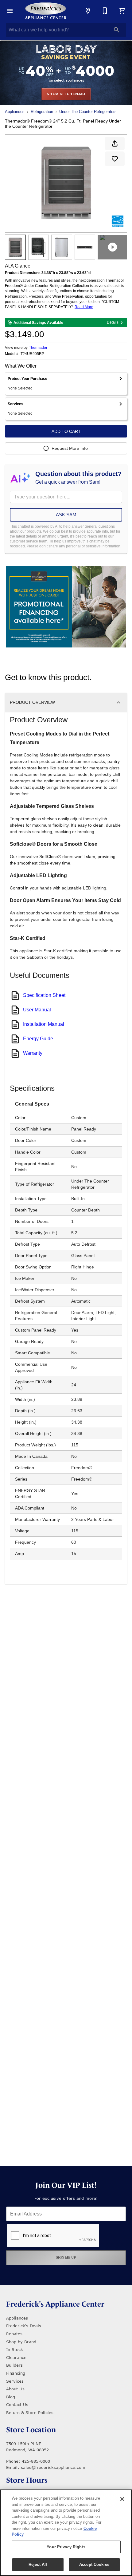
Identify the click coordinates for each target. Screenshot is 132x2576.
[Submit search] (117, 30)
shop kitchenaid (66, 94)
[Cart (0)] (122, 11)
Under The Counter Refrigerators (88, 112)
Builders (14, 2365)
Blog (11, 2397)
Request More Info (70, 448)
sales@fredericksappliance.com (53, 2467)
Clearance (16, 2357)
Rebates (14, 2334)
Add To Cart (66, 431)
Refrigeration (42, 112)
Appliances (15, 112)
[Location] (88, 11)
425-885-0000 (36, 2461)
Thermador (38, 348)
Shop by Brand (21, 2342)
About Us (15, 2389)
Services (15, 2381)
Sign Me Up (66, 2258)
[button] (10, 11)
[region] (66, 2533)
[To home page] (46, 11)
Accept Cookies (94, 2564)
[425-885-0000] (105, 11)
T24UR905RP (32, 354)
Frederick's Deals (24, 2326)
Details (113, 322)
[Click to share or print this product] (115, 143)
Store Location (31, 2430)
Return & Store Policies (30, 2413)
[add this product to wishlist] (115, 159)
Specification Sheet (44, 995)
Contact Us (17, 2405)
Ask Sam (66, 515)
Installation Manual (44, 1024)
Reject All (38, 2564)
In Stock (15, 2349)
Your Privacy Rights (66, 2547)
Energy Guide (38, 1039)
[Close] (122, 2499)
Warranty (33, 1053)
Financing (16, 2373)
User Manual (37, 1010)
